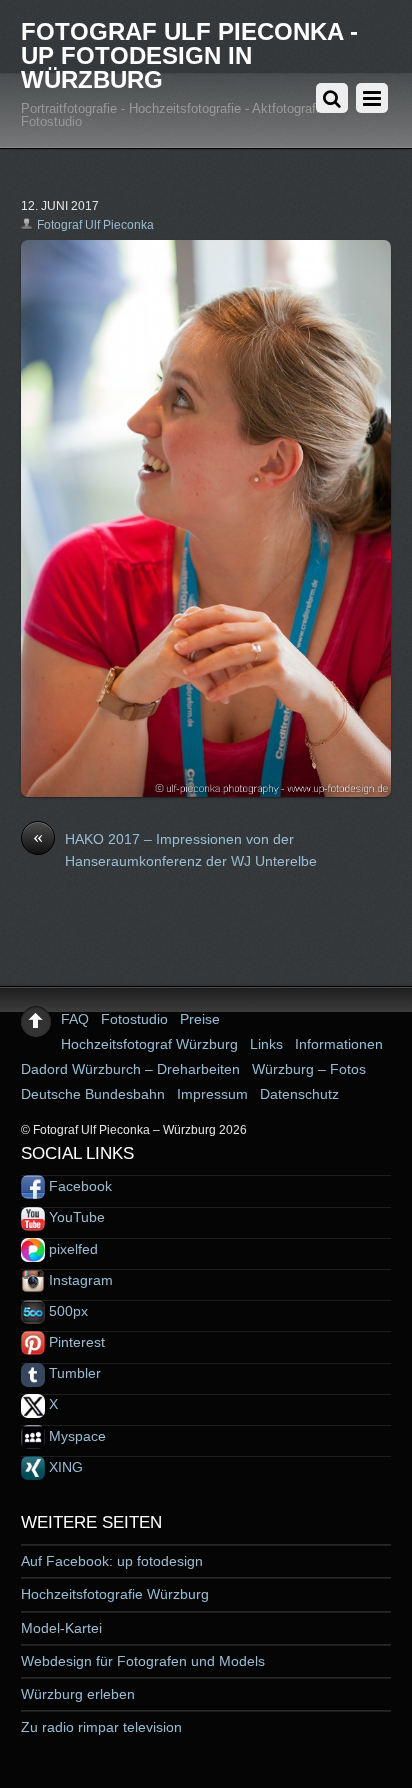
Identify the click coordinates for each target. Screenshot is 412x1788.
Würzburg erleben (78, 1694)
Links (266, 1044)
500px (66, 1311)
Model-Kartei (61, 1628)
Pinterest (75, 1342)
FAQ (75, 1019)
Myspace (75, 1436)
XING (64, 1467)
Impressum (212, 1094)
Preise (200, 1019)
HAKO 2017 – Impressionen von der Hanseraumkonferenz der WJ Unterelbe (175, 849)
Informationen (339, 1044)
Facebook (78, 1186)
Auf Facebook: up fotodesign (112, 1561)
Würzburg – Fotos (309, 1069)
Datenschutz (299, 1094)
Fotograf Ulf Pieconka (95, 225)
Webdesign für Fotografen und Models (143, 1661)
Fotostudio (134, 1019)
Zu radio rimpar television (101, 1727)
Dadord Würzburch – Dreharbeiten (130, 1069)
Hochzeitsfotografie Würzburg (115, 1594)
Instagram (79, 1280)
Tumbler (73, 1373)
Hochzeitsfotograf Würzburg (149, 1044)
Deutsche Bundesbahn (93, 1094)
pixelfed (71, 1249)
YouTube (75, 1217)
